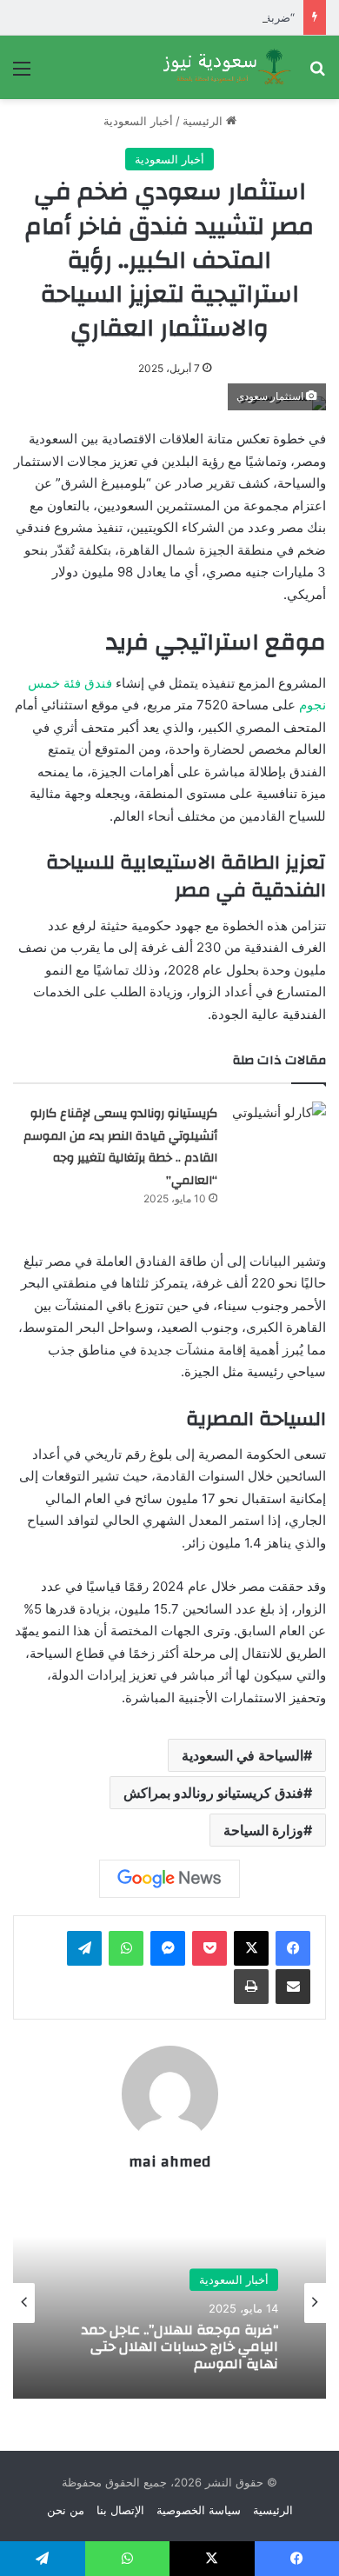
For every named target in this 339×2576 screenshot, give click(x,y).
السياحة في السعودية (243, 1755)
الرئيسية (204, 121)
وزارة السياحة (263, 1830)
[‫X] (251, 1948)
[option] (169, 2303)
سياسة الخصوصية (199, 2510)
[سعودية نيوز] (226, 67)
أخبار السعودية (138, 121)
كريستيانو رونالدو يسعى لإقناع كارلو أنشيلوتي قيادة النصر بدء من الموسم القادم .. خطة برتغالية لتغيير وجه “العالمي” (120, 1147)
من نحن (66, 2510)
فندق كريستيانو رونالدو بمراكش (213, 1793)
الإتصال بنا (120, 2510)
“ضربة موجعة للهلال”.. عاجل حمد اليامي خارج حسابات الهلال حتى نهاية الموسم (180, 2347)
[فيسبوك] (293, 1948)
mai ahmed (169, 2162)
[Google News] (169, 1879)
